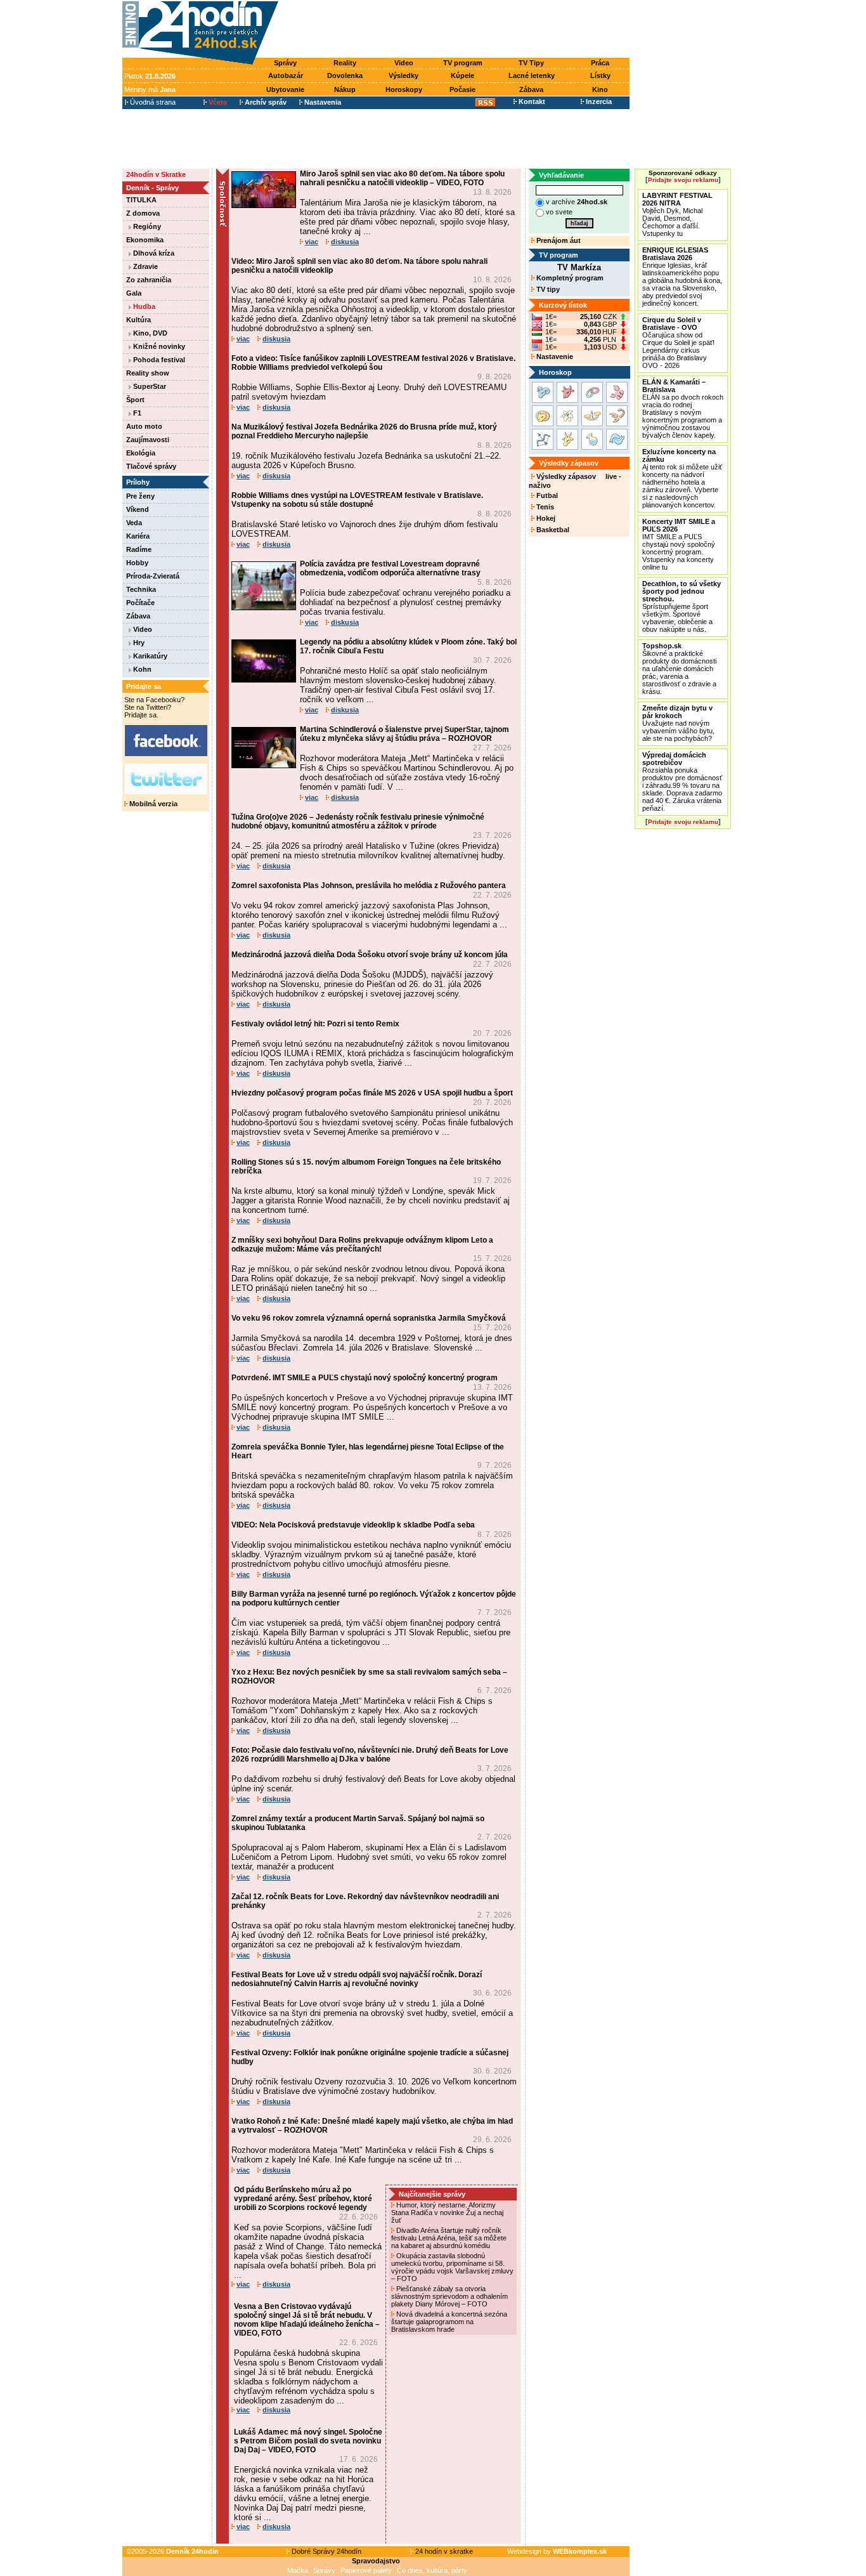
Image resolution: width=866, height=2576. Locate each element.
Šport (135, 400)
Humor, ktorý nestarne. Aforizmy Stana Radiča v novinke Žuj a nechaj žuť (447, 2213)
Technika (141, 589)
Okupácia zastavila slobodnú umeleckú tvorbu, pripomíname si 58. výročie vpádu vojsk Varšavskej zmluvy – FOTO (452, 2267)
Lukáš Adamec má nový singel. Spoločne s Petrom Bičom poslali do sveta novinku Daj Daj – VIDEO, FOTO (308, 2441)
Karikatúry (149, 656)
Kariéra (138, 536)
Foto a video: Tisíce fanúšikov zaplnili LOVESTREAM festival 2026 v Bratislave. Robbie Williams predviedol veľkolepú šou (373, 363)
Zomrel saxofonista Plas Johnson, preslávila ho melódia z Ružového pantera (369, 886)
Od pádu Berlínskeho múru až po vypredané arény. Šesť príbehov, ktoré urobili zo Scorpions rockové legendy (303, 2199)
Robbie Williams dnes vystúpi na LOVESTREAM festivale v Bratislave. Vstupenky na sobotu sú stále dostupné (357, 500)
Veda (134, 523)
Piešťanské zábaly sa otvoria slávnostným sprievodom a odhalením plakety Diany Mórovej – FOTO (449, 2296)
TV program (463, 63)
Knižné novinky (158, 346)
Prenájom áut (558, 240)
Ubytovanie (285, 89)
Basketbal (552, 530)
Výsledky (404, 75)
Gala (134, 293)
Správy (285, 63)
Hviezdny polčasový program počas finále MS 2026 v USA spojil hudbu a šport (372, 1093)
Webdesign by (557, 2551)
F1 (136, 413)
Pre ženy (140, 496)
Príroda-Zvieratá (153, 576)
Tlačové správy (151, 466)
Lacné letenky (532, 75)
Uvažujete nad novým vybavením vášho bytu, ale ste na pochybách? (678, 723)
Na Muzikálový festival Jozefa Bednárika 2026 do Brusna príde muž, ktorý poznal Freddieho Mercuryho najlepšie (364, 431)
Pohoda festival (158, 360)
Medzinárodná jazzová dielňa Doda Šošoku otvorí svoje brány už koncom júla (370, 955)
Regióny (146, 226)
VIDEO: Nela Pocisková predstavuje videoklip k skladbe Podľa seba (353, 1525)
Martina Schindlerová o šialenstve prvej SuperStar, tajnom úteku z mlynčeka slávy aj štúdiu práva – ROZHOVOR (404, 734)
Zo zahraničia (149, 280)
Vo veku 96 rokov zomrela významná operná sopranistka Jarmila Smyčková (369, 1318)
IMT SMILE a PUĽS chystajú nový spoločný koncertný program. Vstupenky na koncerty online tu (679, 544)
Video (404, 63)
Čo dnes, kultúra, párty (432, 2570)
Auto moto (144, 426)
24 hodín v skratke (443, 2551)
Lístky (600, 75)
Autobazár (286, 75)
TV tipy (547, 289)
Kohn (141, 669)
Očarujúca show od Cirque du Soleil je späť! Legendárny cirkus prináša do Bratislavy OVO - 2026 (678, 343)
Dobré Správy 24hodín (326, 2551)
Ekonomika (145, 240)
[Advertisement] (457, 30)
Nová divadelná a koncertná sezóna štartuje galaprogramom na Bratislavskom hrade (449, 2322)
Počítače (140, 603)
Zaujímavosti (148, 440)
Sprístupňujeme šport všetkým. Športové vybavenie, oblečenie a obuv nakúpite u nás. (682, 606)
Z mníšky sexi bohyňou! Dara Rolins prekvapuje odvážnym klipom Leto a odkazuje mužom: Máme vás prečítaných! (362, 1245)
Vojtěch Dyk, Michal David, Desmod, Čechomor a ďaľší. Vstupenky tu (677, 214)
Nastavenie (554, 356)
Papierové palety (366, 2570)
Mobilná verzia (152, 804)
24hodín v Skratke (156, 174)
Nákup (345, 89)
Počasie (462, 89)
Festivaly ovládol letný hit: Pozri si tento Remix (315, 1024)
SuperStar (149, 386)
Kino (600, 89)
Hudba (143, 306)
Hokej (545, 518)
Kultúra (139, 320)
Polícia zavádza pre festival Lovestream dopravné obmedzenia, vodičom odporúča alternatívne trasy (390, 568)
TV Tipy (531, 63)
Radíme (139, 549)
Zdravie (145, 266)
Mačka (298, 2570)
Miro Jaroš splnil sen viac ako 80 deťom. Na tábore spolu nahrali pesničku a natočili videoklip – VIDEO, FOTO (402, 178)
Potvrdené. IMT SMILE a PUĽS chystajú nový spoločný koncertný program (365, 1378)
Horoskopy (404, 89)
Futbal (546, 495)
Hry (138, 643)
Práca (600, 63)
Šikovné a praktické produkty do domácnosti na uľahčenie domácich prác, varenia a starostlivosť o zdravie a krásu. (679, 669)
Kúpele (462, 75)
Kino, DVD (149, 333)
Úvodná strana (152, 102)
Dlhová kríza (153, 253)
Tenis (544, 507)
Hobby (137, 563)
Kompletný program (569, 278)
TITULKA (141, 200)
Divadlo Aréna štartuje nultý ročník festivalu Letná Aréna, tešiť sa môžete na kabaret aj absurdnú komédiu (449, 2238)
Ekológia (141, 453)
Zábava (531, 89)
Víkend (138, 509)
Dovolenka (345, 75)
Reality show (148, 373)
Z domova (143, 213)
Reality (345, 63)
